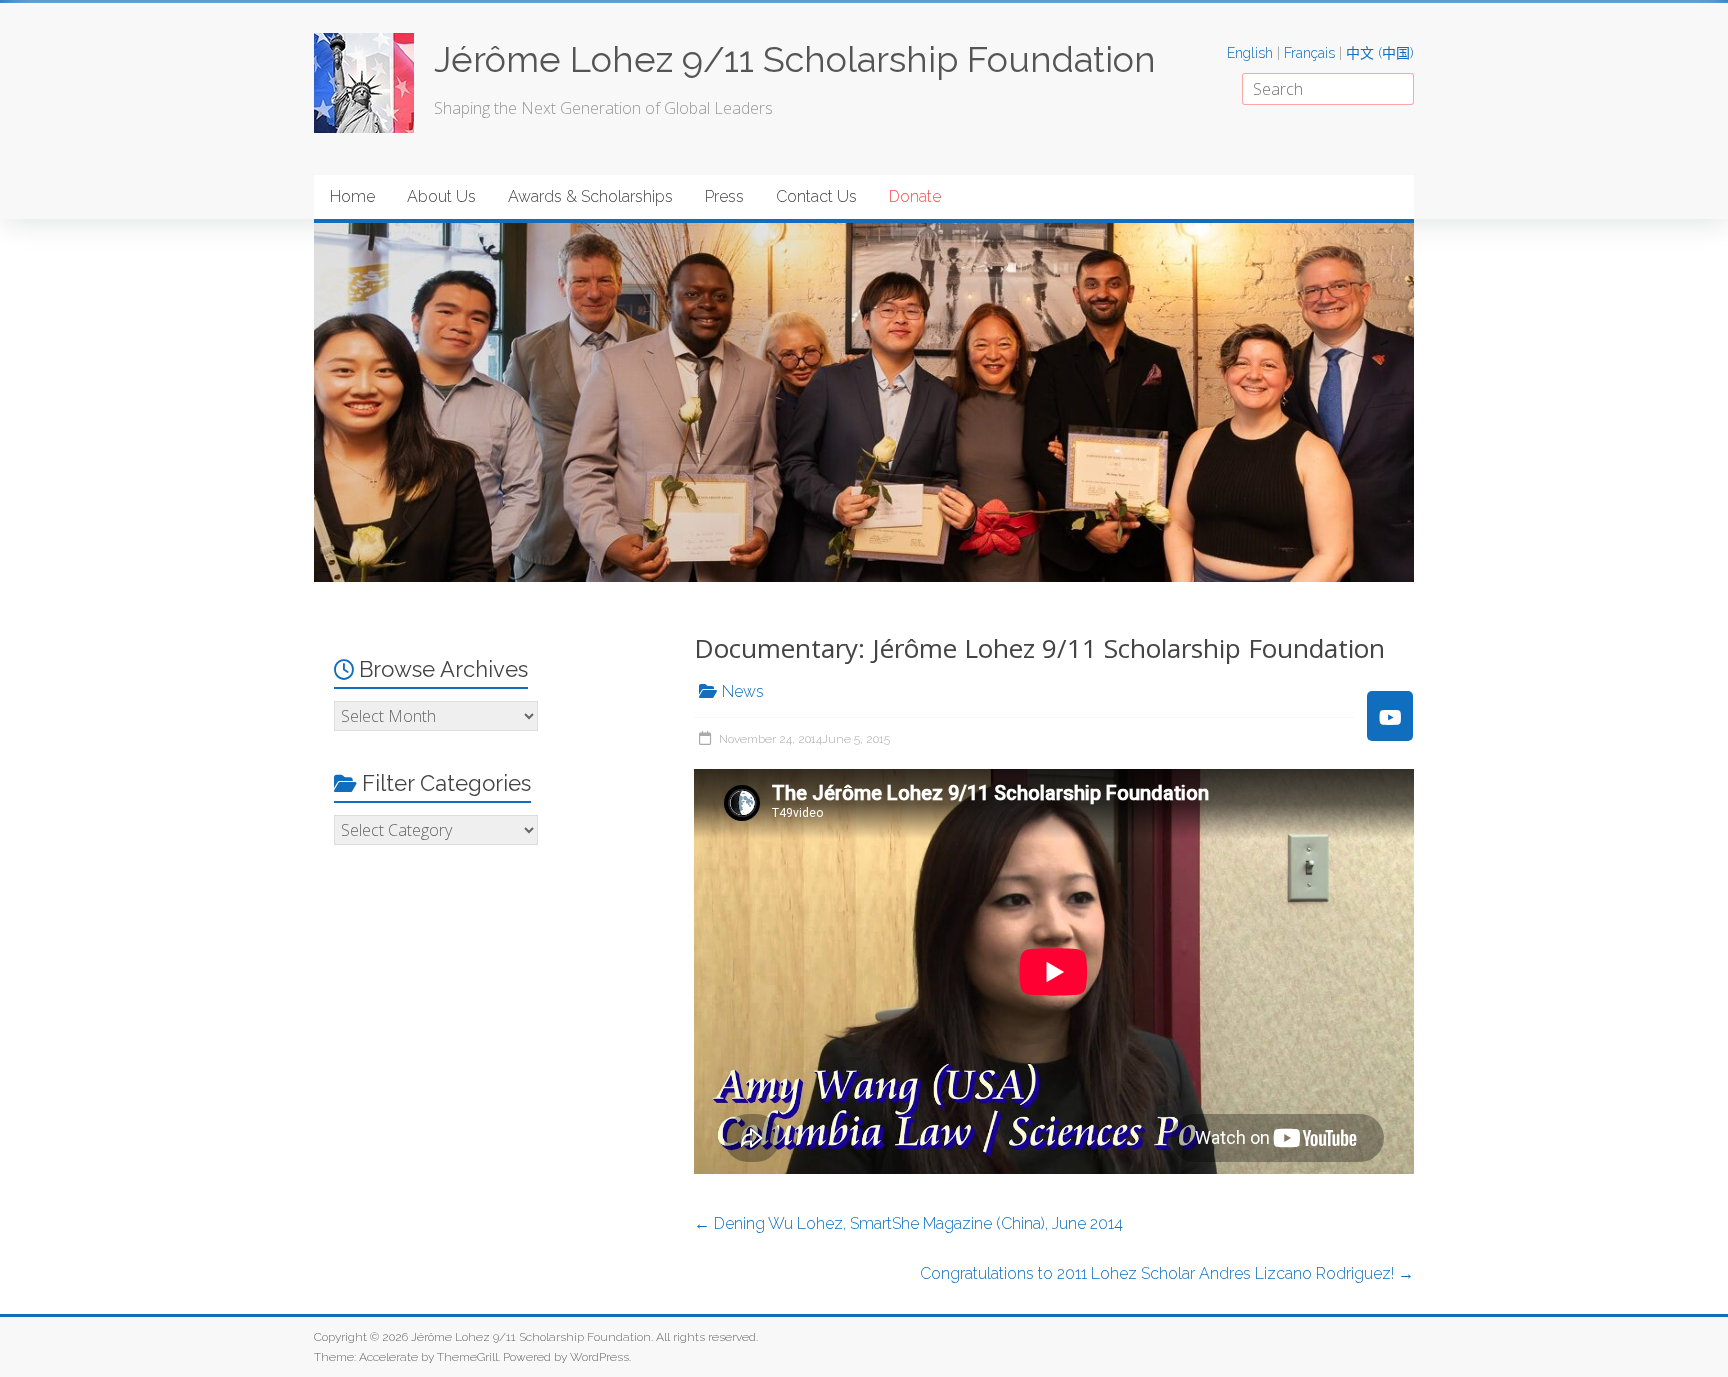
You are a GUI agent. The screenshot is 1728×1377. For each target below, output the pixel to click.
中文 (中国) (1380, 53)
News (743, 691)
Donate (915, 196)
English (1250, 53)
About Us (441, 196)
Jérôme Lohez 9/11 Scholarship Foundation (795, 59)
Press (724, 196)
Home (352, 196)
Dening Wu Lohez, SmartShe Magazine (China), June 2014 (908, 1223)
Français (1309, 53)
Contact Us (816, 196)
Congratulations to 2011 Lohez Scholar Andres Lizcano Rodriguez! (1167, 1273)
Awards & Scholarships (590, 196)
